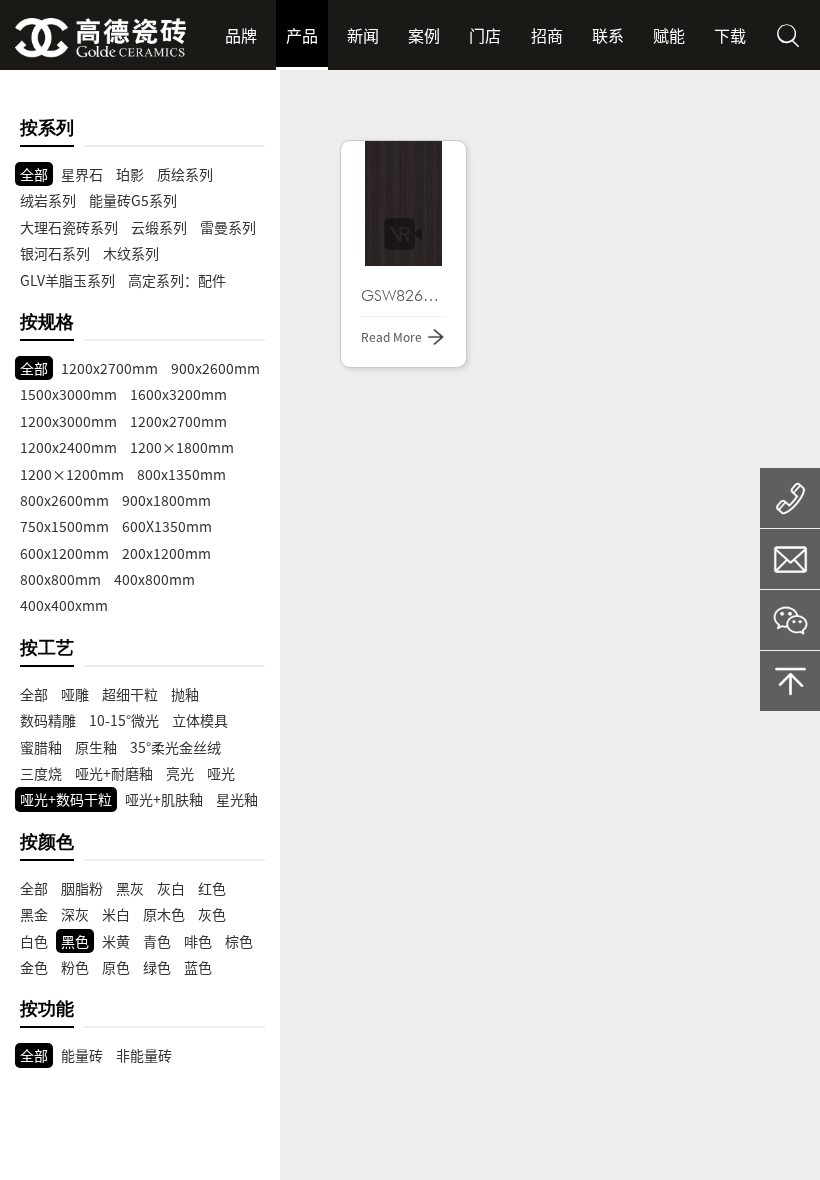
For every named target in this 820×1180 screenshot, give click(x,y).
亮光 (180, 773)
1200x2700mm (109, 368)
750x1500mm (64, 526)
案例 (424, 35)
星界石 (82, 174)
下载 (730, 35)
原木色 (164, 914)
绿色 (157, 967)
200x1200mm (166, 553)
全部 (34, 174)
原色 (116, 967)
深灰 (75, 914)
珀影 (130, 174)
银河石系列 (55, 253)
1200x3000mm (68, 421)
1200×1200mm (72, 474)
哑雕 (75, 694)
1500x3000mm (68, 394)
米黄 (116, 941)
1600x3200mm (178, 394)
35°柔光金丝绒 (175, 747)
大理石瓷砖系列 (69, 227)
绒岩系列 (48, 200)
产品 (302, 35)
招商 (547, 35)
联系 (608, 35)
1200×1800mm (182, 447)
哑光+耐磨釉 (114, 773)
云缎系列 (159, 227)
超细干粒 (130, 694)
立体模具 (200, 720)
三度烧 (41, 773)
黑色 (75, 941)
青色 (157, 941)
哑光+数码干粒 (66, 799)
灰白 (171, 888)
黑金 (34, 914)
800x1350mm (181, 474)
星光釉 (237, 799)
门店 (485, 35)
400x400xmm (64, 605)
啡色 (198, 941)
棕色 (239, 941)
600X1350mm (167, 526)
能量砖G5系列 (133, 200)
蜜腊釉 (41, 747)
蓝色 (198, 967)
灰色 (212, 914)
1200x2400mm (68, 447)
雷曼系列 (228, 227)
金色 (34, 967)
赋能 (669, 35)
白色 (34, 941)
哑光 (221, 773)
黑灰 (130, 888)
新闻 (363, 35)
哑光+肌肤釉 (164, 799)
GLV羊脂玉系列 (67, 280)
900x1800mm (166, 500)
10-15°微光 (124, 720)
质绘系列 (185, 174)
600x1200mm (64, 553)
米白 (116, 914)
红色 (212, 888)
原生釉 (96, 747)
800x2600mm (64, 500)
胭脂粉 (82, 888)
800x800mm (60, 579)
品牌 (241, 35)
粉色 (75, 967)
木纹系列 (131, 253)
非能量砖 (144, 1055)
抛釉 (185, 694)
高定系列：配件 (177, 280)
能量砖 (82, 1055)
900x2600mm (215, 368)
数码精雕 (48, 720)
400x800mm (154, 579)
